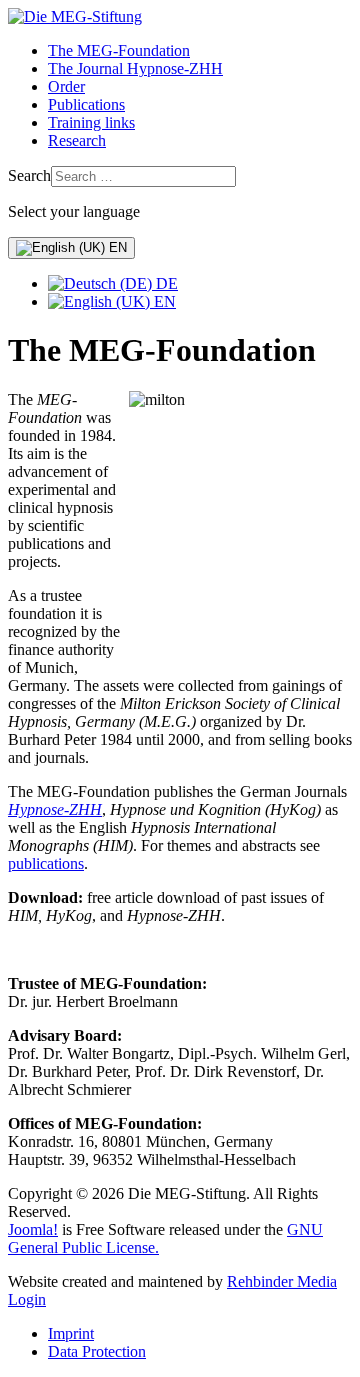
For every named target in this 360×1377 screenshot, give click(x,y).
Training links (91, 122)
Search (29, 175)
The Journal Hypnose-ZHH (135, 68)
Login (27, 1299)
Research (77, 140)
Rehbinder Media (282, 1281)
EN (116, 247)
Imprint (71, 1333)
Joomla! (33, 1229)
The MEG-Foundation (119, 50)
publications (46, 863)
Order (66, 86)
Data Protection (97, 1351)
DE (165, 283)
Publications (86, 104)
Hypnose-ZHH (55, 809)
